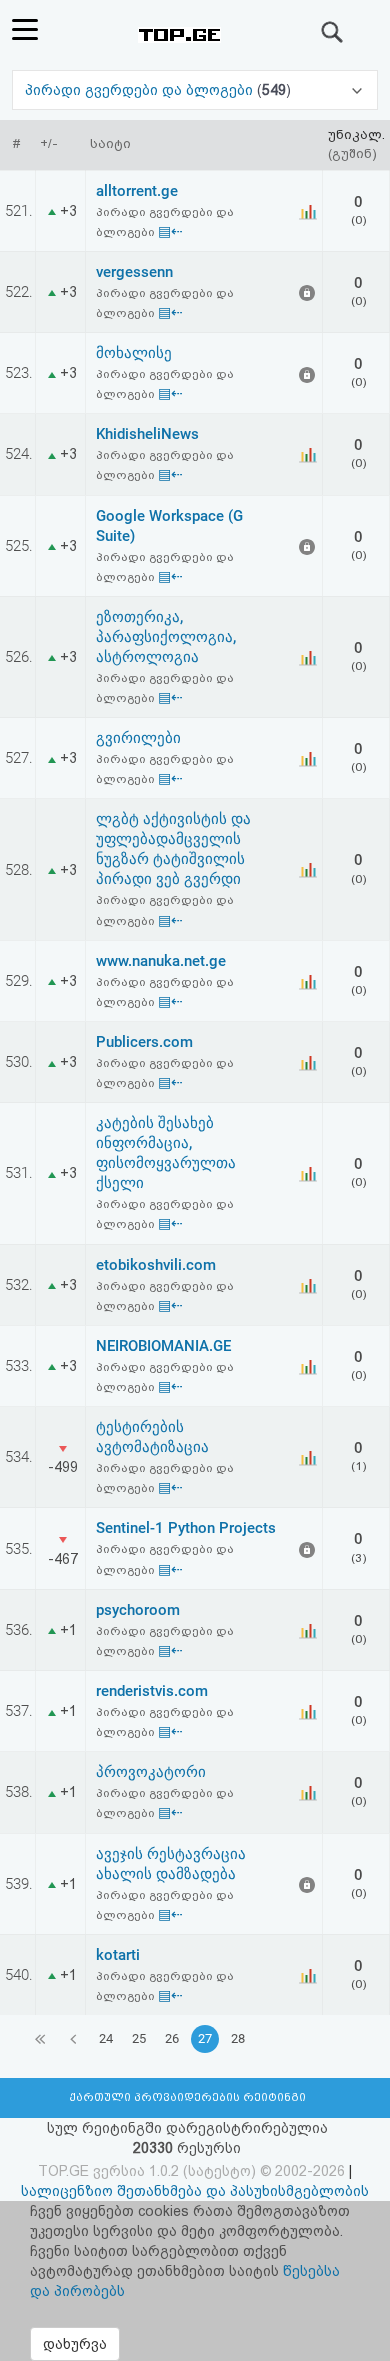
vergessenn (134, 272)
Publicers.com (144, 1042)
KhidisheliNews (147, 434)
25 (139, 2038)
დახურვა (75, 2344)
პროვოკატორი (151, 1772)
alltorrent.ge (137, 191)
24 (106, 2038)
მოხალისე (134, 353)
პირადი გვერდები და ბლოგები (141, 90)
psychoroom (138, 1610)
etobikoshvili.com (156, 1265)
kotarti (118, 1955)
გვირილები (138, 738)
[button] (195, 90)
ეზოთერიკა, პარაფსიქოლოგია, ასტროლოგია (166, 637)
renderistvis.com (152, 1691)
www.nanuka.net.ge (161, 961)
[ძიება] (333, 32)
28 (238, 2038)
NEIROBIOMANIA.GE (163, 1346)
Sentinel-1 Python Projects (186, 1528)
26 (172, 2038)
